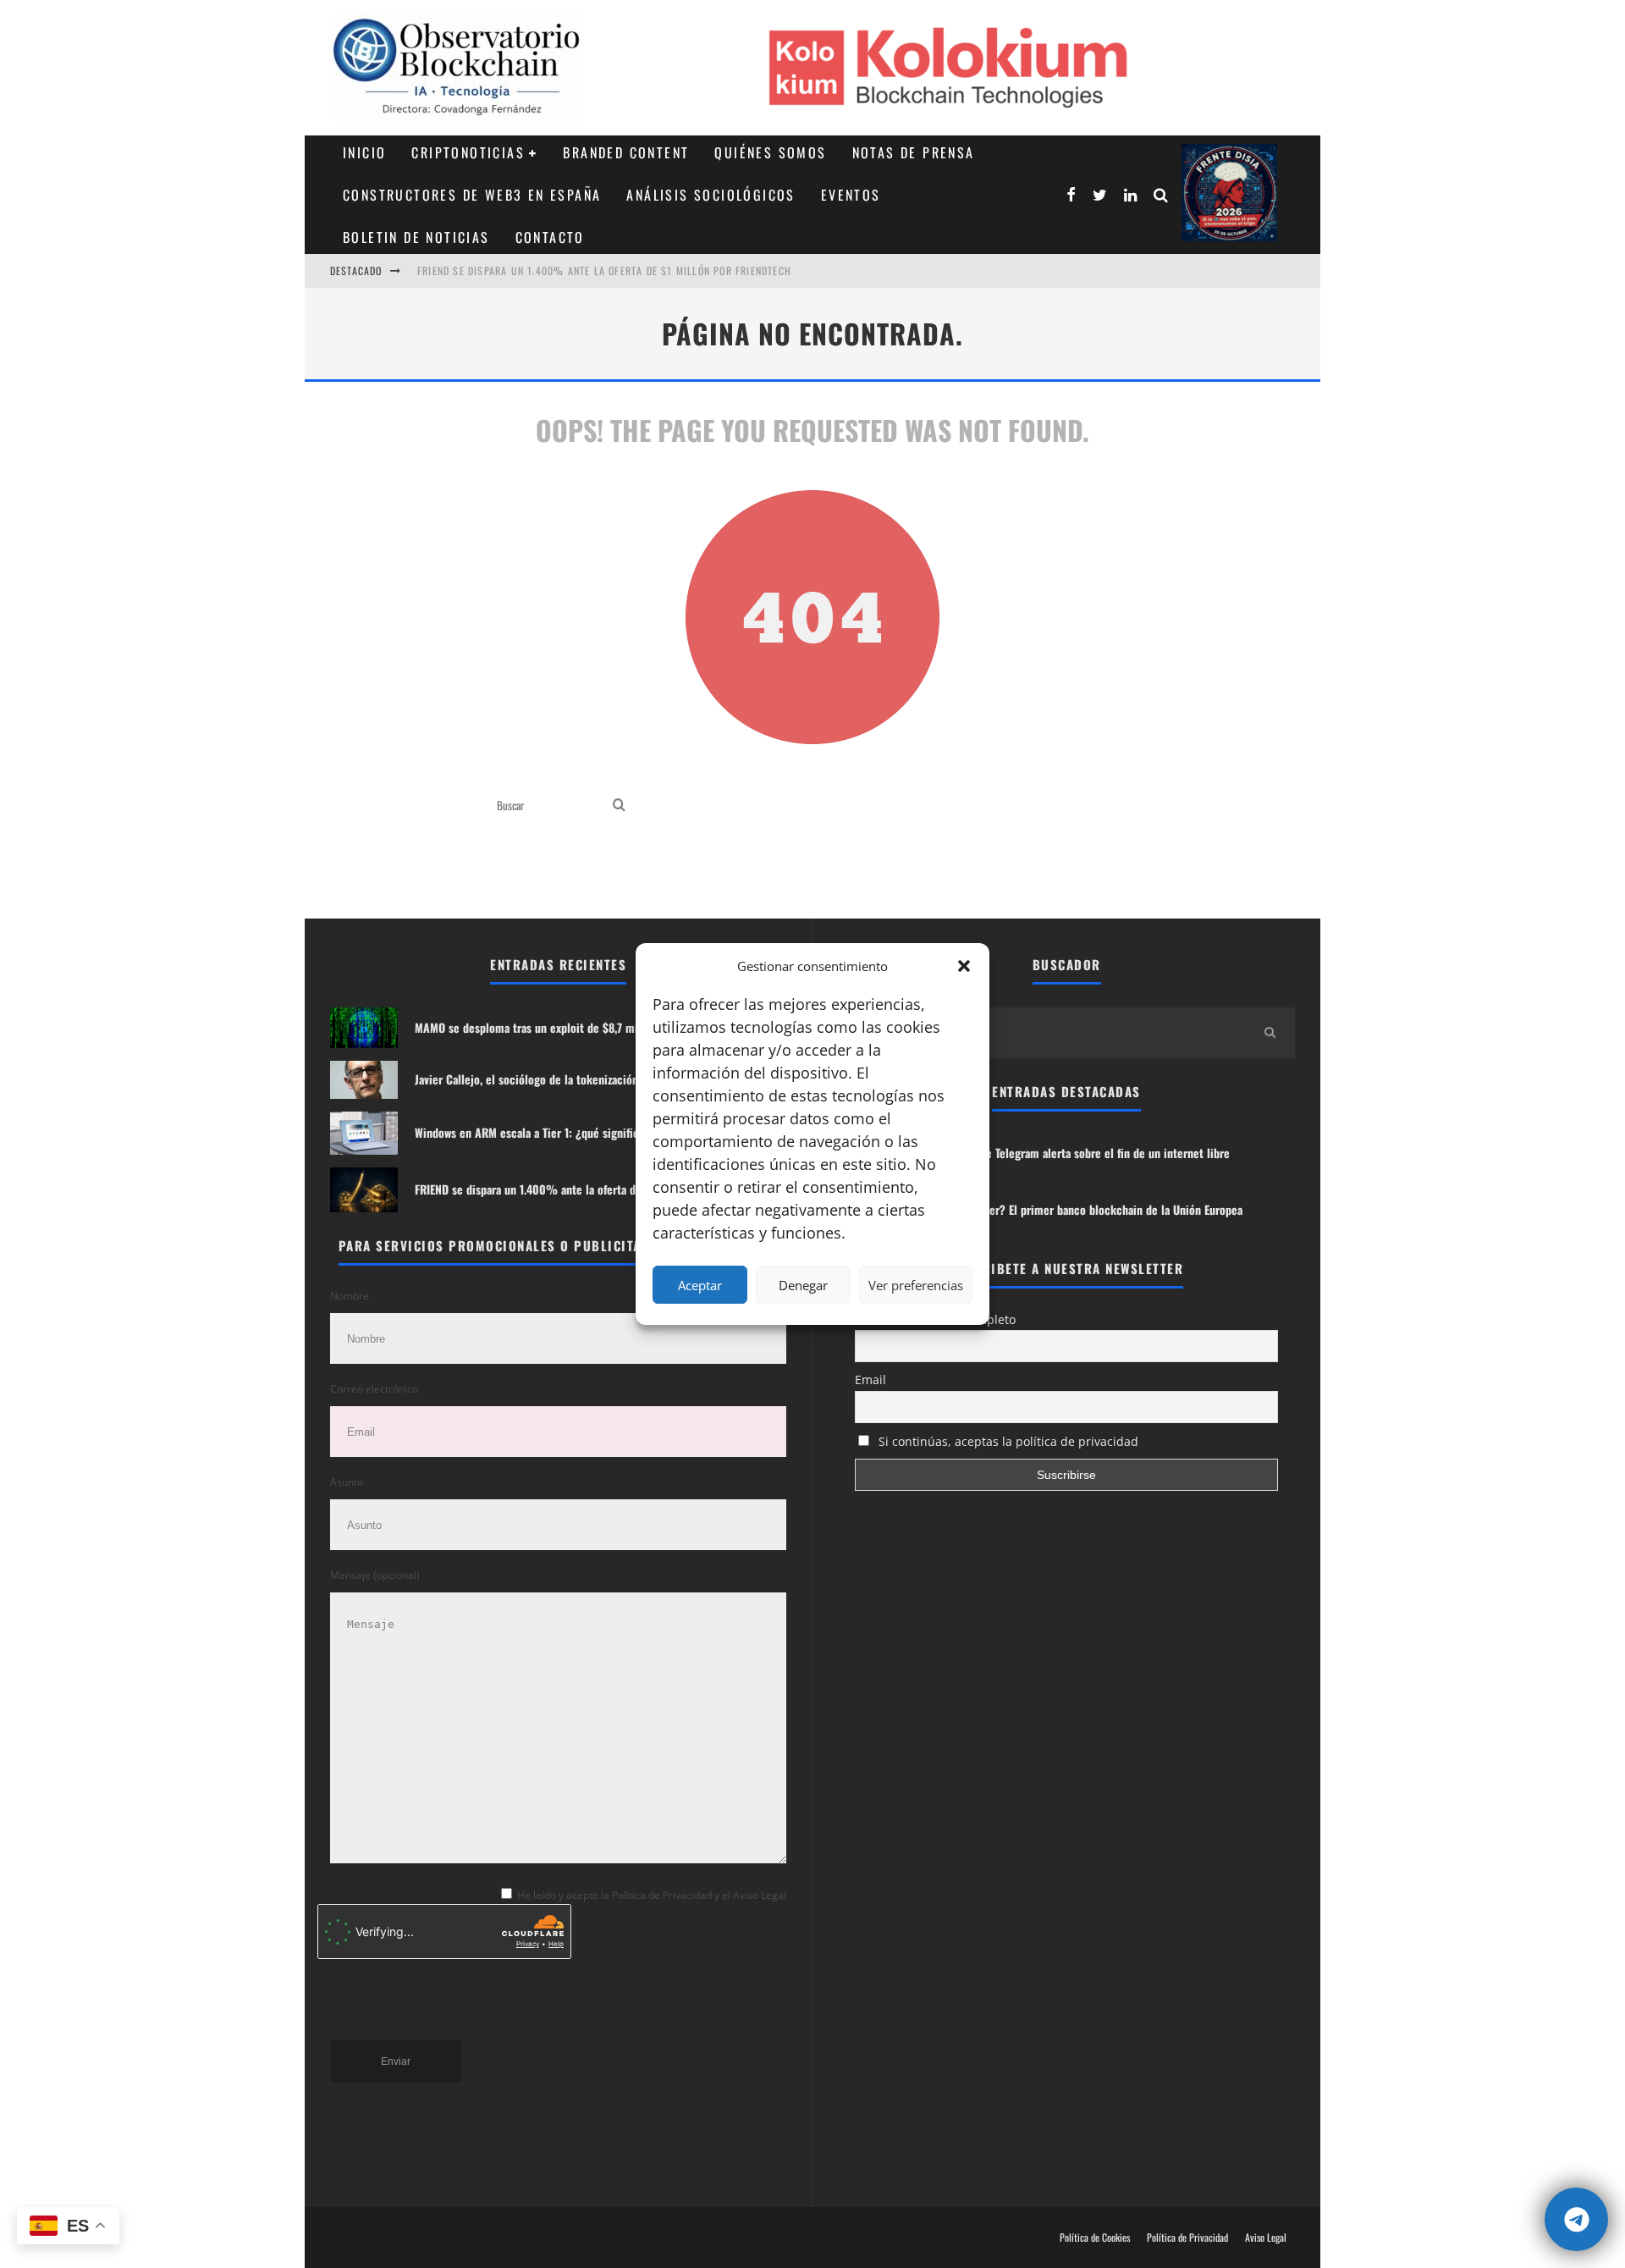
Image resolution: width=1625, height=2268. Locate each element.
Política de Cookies (1095, 2238)
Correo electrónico (374, 1389)
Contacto (550, 237)
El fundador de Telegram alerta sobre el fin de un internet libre (1076, 1153)
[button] (964, 966)
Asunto (347, 1482)
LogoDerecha (1229, 193)
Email (870, 1380)
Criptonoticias (468, 152)
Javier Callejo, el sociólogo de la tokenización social (543, 1079)
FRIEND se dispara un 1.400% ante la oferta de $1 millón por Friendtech (604, 257)
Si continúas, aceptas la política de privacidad (1007, 1441)
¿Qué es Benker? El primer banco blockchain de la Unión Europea (1082, 1209)
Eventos (851, 195)
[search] (619, 806)
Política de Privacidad (1187, 2238)
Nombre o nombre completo (935, 1319)
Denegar (803, 1285)
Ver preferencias (916, 1285)
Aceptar (700, 1285)
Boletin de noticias (416, 237)
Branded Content (626, 152)
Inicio (364, 152)
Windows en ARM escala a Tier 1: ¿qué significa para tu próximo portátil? (592, 1132)
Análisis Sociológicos (711, 195)
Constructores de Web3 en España (472, 195)
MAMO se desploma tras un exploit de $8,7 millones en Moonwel (572, 1027)
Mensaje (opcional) (375, 1575)
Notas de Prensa (914, 152)
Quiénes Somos (770, 152)
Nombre (350, 1296)
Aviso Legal (1266, 2238)
